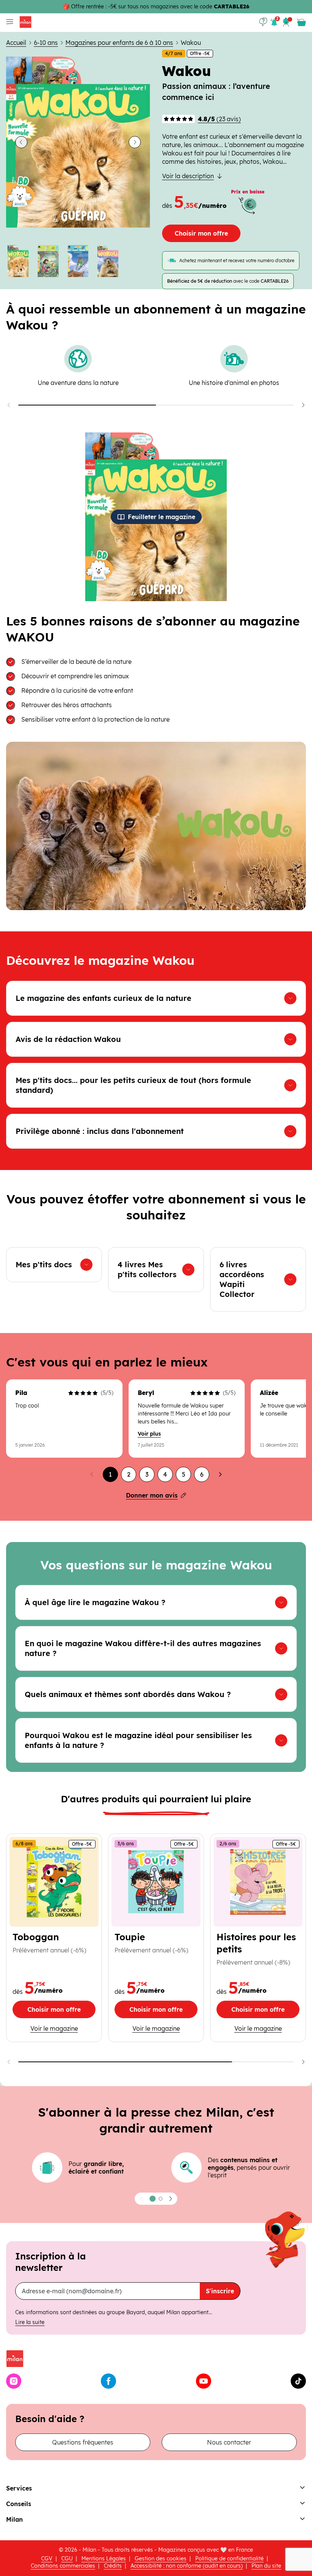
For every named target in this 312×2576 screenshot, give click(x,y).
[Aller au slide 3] (78, 261)
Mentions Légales (104, 2559)
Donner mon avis (152, 1495)
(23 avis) (219, 119)
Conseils (19, 2504)
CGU (67, 2559)
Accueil (16, 43)
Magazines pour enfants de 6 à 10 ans (119, 43)
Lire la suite (30, 2322)
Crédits (113, 2566)
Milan (14, 2519)
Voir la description (188, 176)
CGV (47, 2559)
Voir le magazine (57, 2028)
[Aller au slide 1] (18, 261)
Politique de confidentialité (229, 2559)
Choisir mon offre (201, 233)
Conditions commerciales (63, 2566)
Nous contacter (229, 2442)
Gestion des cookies (161, 2559)
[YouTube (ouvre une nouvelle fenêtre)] (204, 2381)
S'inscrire (220, 2291)
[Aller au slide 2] (48, 261)
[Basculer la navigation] (8, 22)
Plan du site (266, 2566)
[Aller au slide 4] (108, 261)
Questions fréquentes (83, 2442)
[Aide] (263, 22)
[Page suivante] (220, 1474)
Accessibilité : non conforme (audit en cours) (187, 2566)
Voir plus (149, 1434)
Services (19, 2488)
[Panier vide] (301, 22)
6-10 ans (46, 43)
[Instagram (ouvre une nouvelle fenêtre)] (14, 2381)
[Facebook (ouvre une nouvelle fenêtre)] (108, 2381)
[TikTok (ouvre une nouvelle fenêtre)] (298, 2381)
